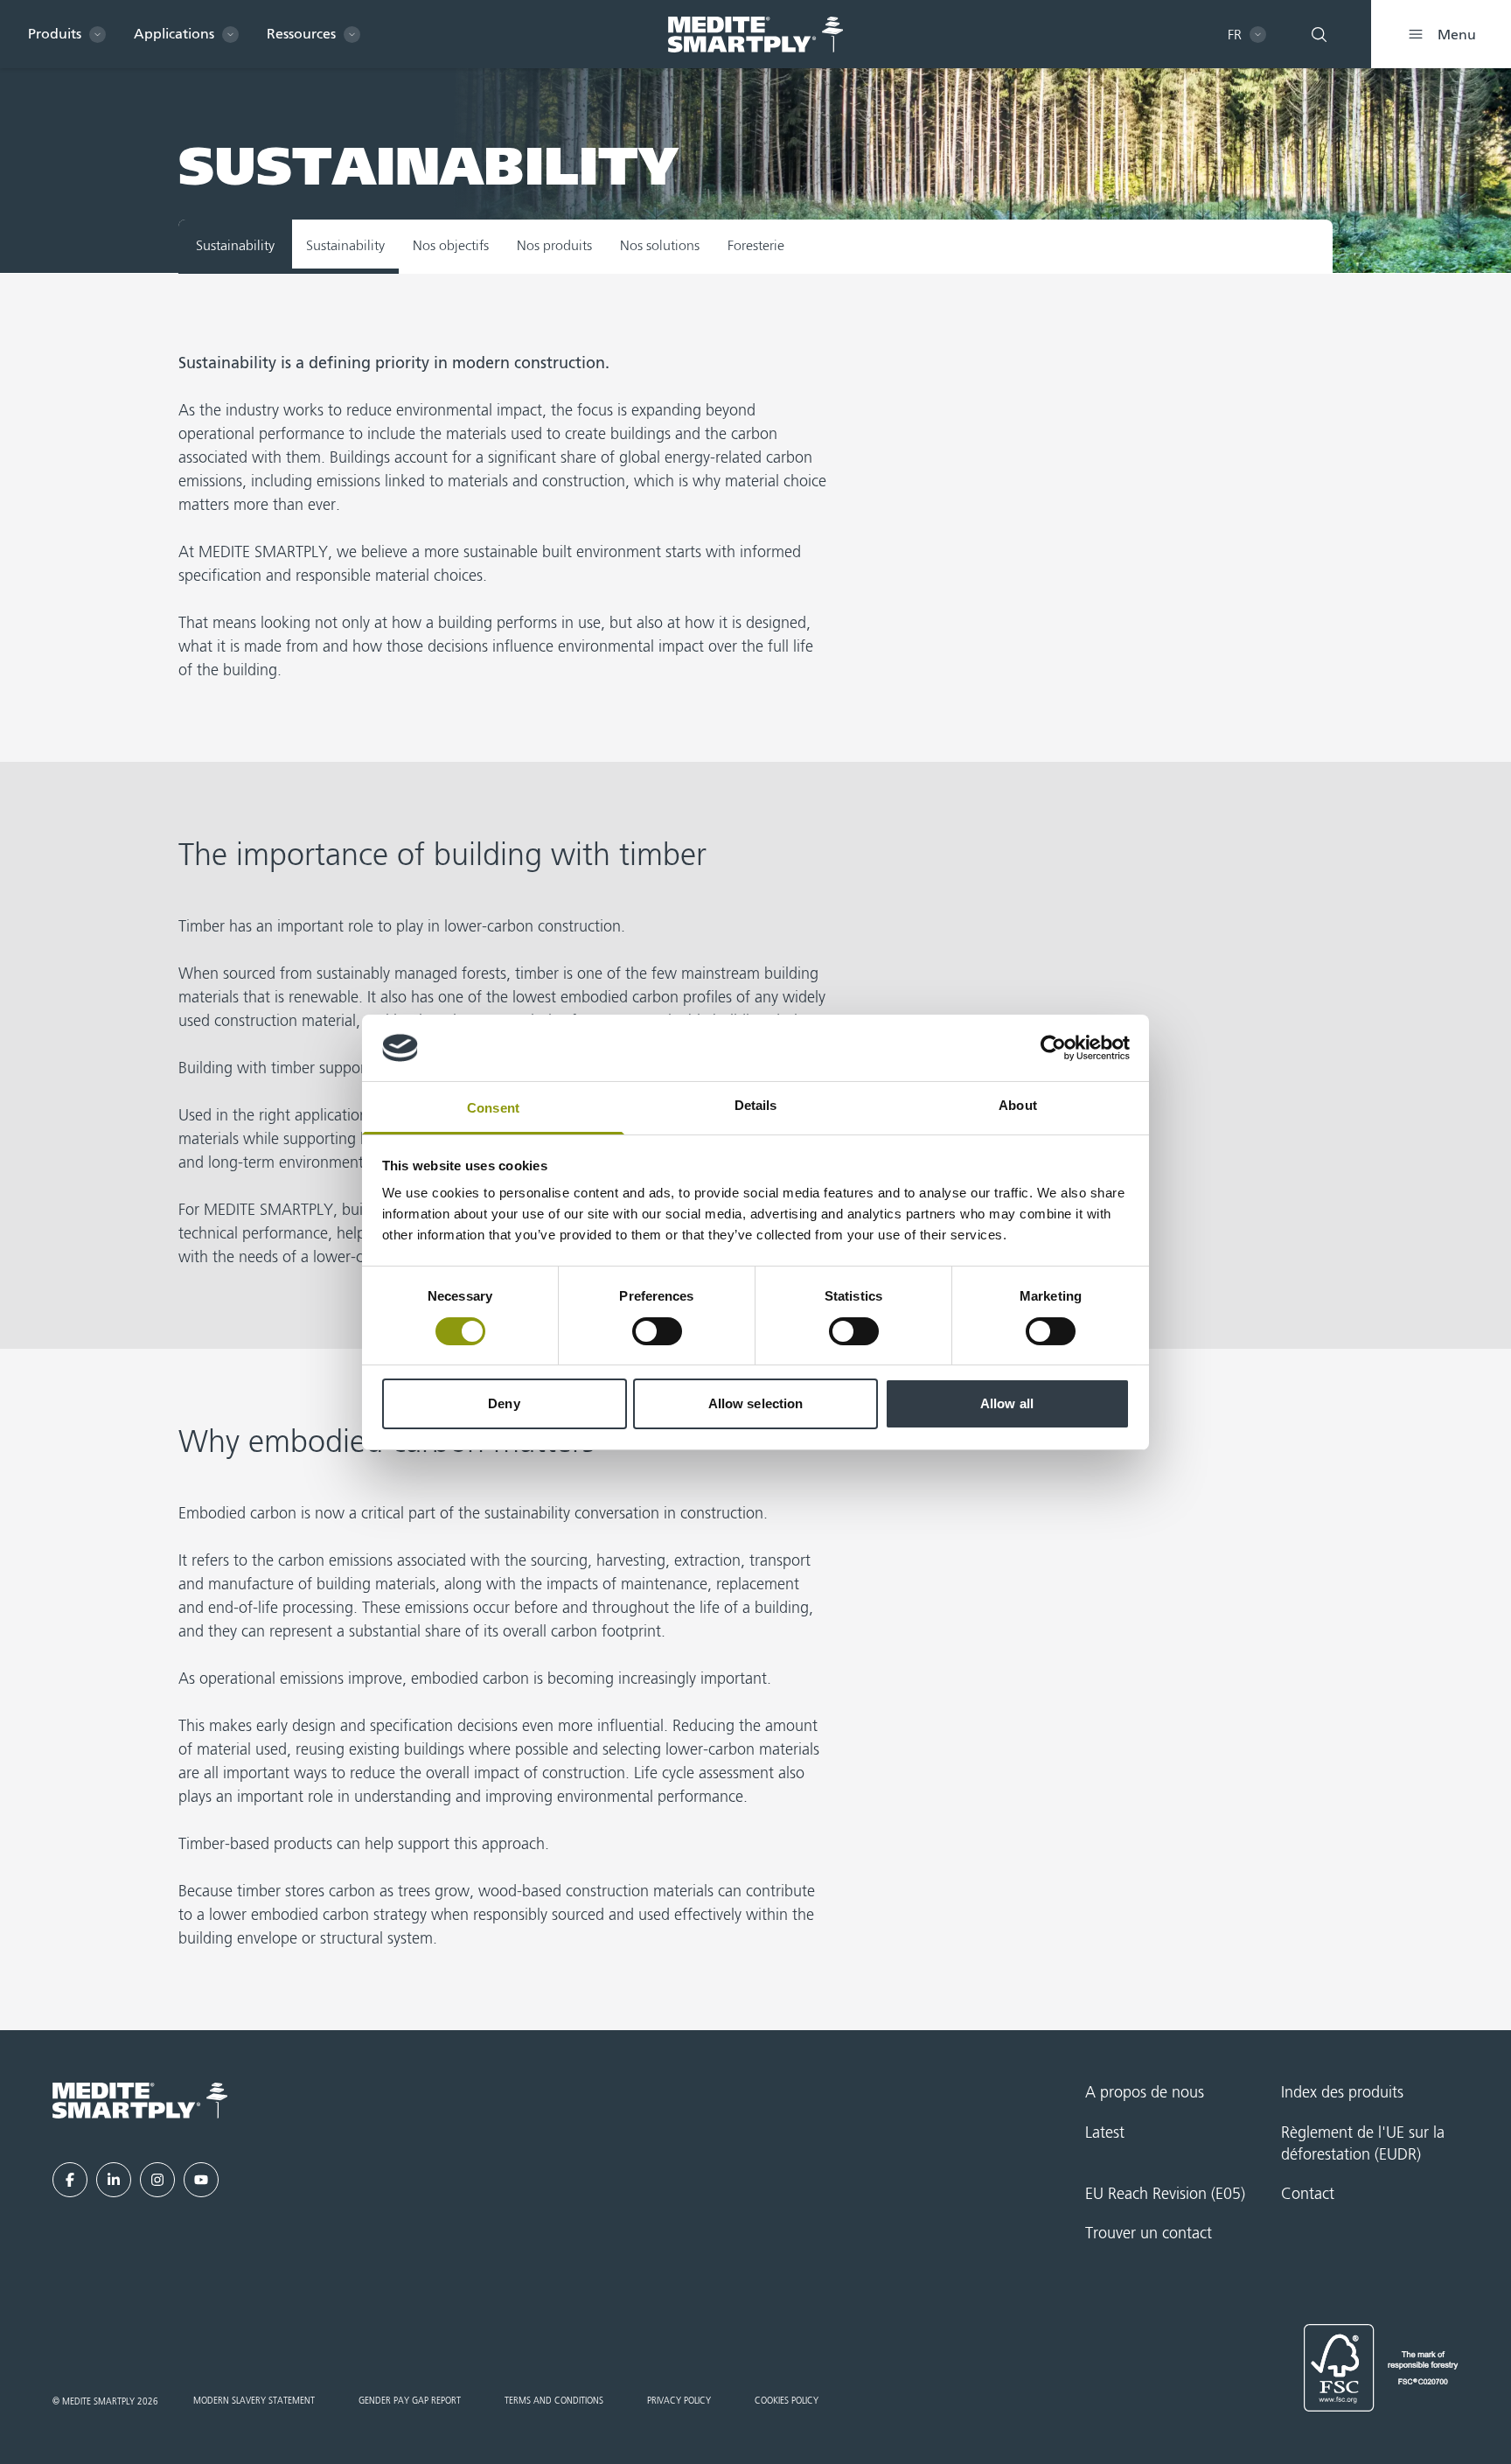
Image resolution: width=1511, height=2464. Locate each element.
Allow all (1007, 1403)
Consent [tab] (493, 1108)
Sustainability (345, 247)
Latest (1105, 2133)
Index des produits (1342, 2093)
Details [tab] (756, 1105)
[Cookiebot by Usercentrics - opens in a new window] (1053, 1048)
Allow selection (756, 1403)
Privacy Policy (679, 2401)
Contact (1308, 2195)
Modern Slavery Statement (254, 2401)
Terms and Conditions (554, 2401)
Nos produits (554, 247)
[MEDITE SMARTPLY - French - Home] (755, 35)
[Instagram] (157, 2180)
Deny (504, 1403)
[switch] (657, 1331)
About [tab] (1018, 1105)
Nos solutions (660, 247)
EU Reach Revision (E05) (1165, 2195)
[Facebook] (70, 2180)
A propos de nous (1145, 2093)
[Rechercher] (1319, 34)
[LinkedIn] (114, 2180)
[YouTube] (201, 2180)
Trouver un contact (1149, 2234)
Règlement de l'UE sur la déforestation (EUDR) (1363, 2144)
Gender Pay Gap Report (410, 2401)
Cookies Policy (787, 2401)
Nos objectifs (451, 247)
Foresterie (756, 247)
